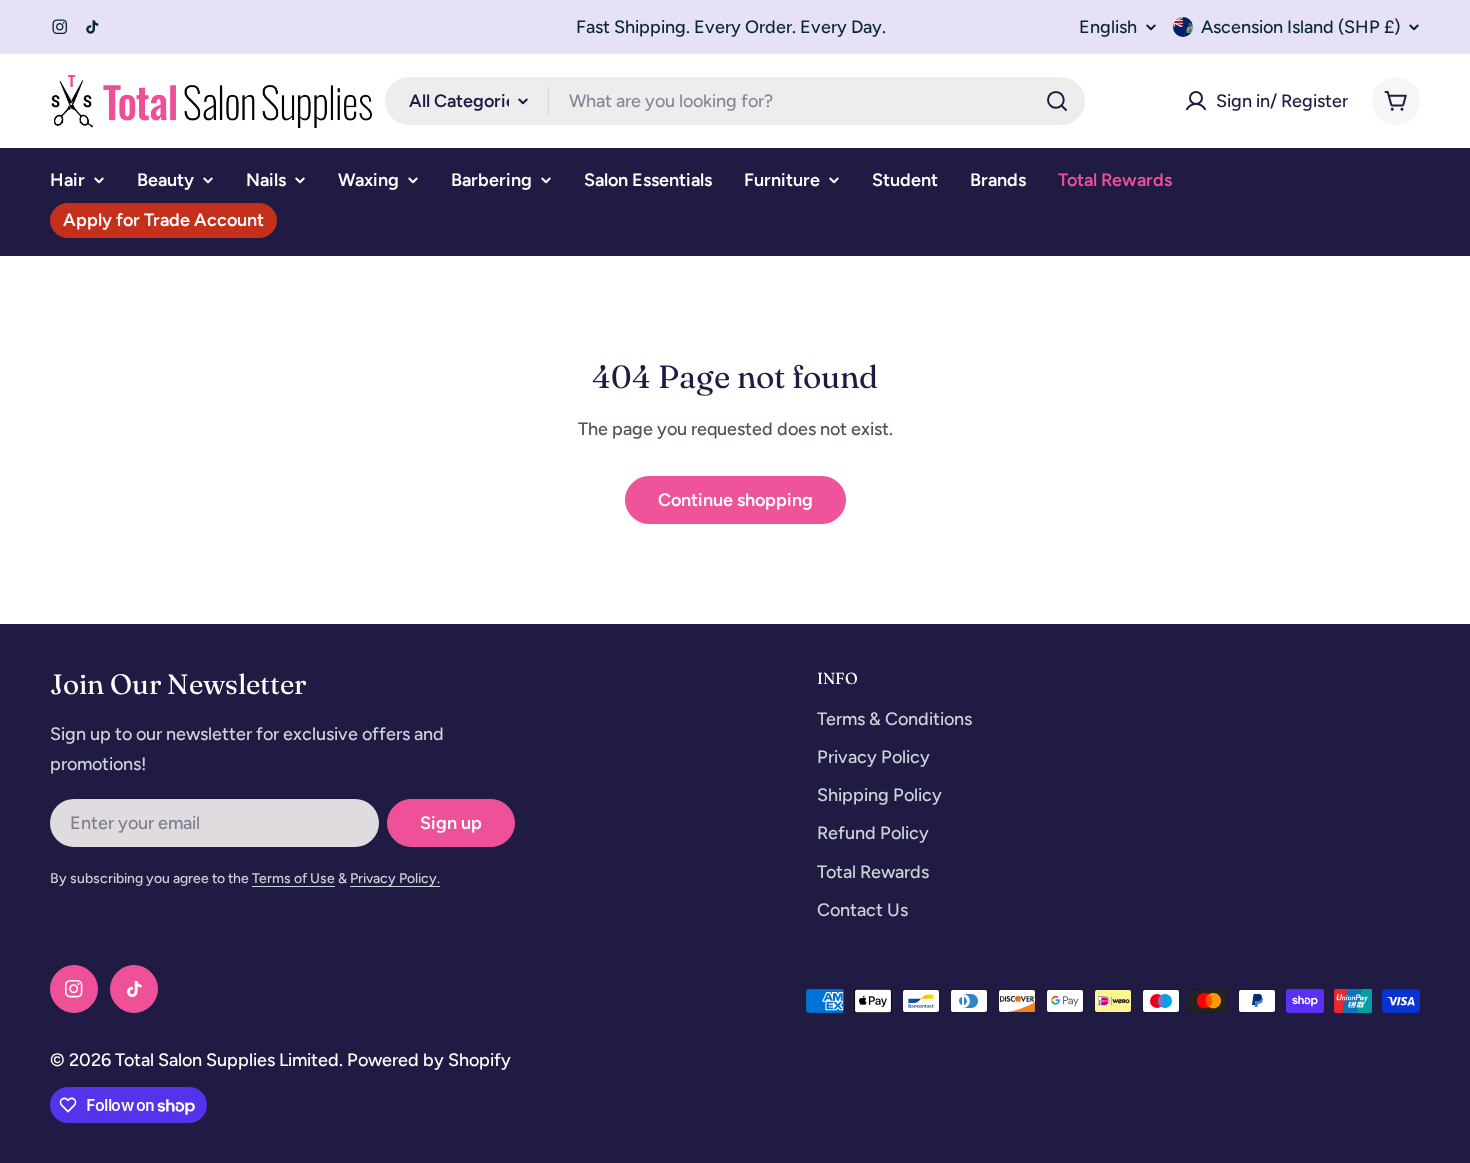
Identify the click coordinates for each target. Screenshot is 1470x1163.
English (1108, 27)
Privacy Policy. (395, 878)
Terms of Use (293, 878)
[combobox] (735, 101)
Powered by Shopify (429, 1060)
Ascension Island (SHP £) (1300, 27)
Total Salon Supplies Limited (227, 1060)
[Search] (1057, 101)
